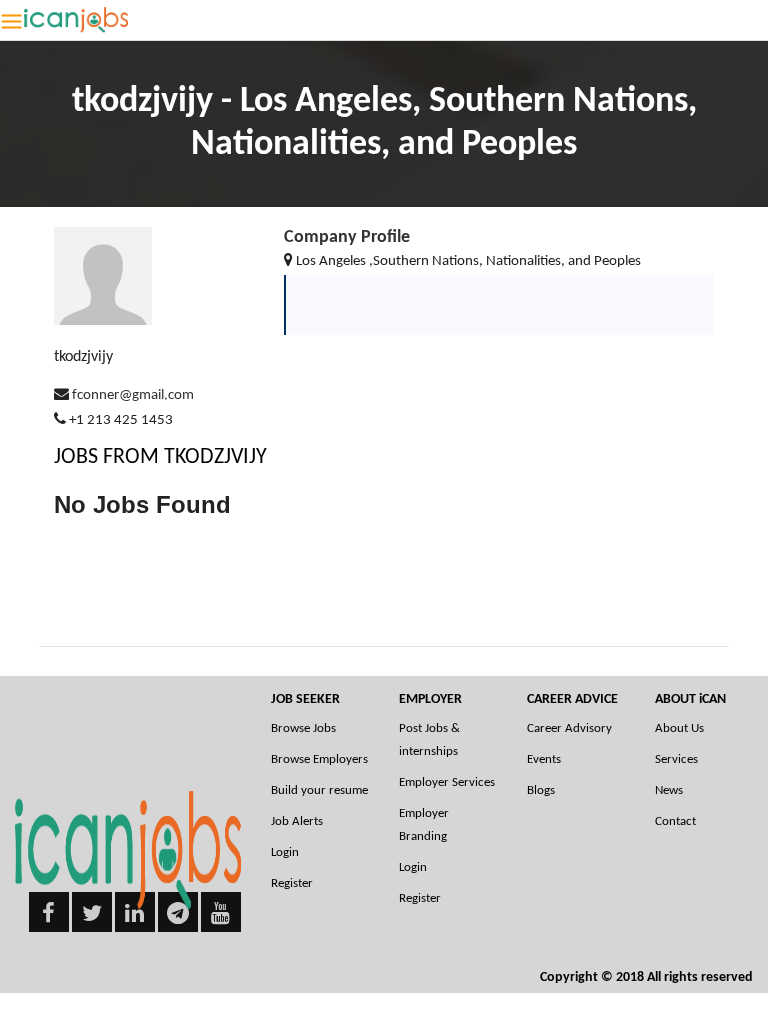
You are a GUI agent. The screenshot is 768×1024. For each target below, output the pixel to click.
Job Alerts (297, 821)
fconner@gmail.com (133, 395)
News (669, 790)
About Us (679, 728)
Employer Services (447, 782)
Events (544, 759)
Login (285, 852)
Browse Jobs (303, 728)
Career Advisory (569, 728)
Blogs (541, 790)
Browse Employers (319, 759)
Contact (675, 821)
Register (292, 883)
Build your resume (319, 790)
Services (676, 759)
